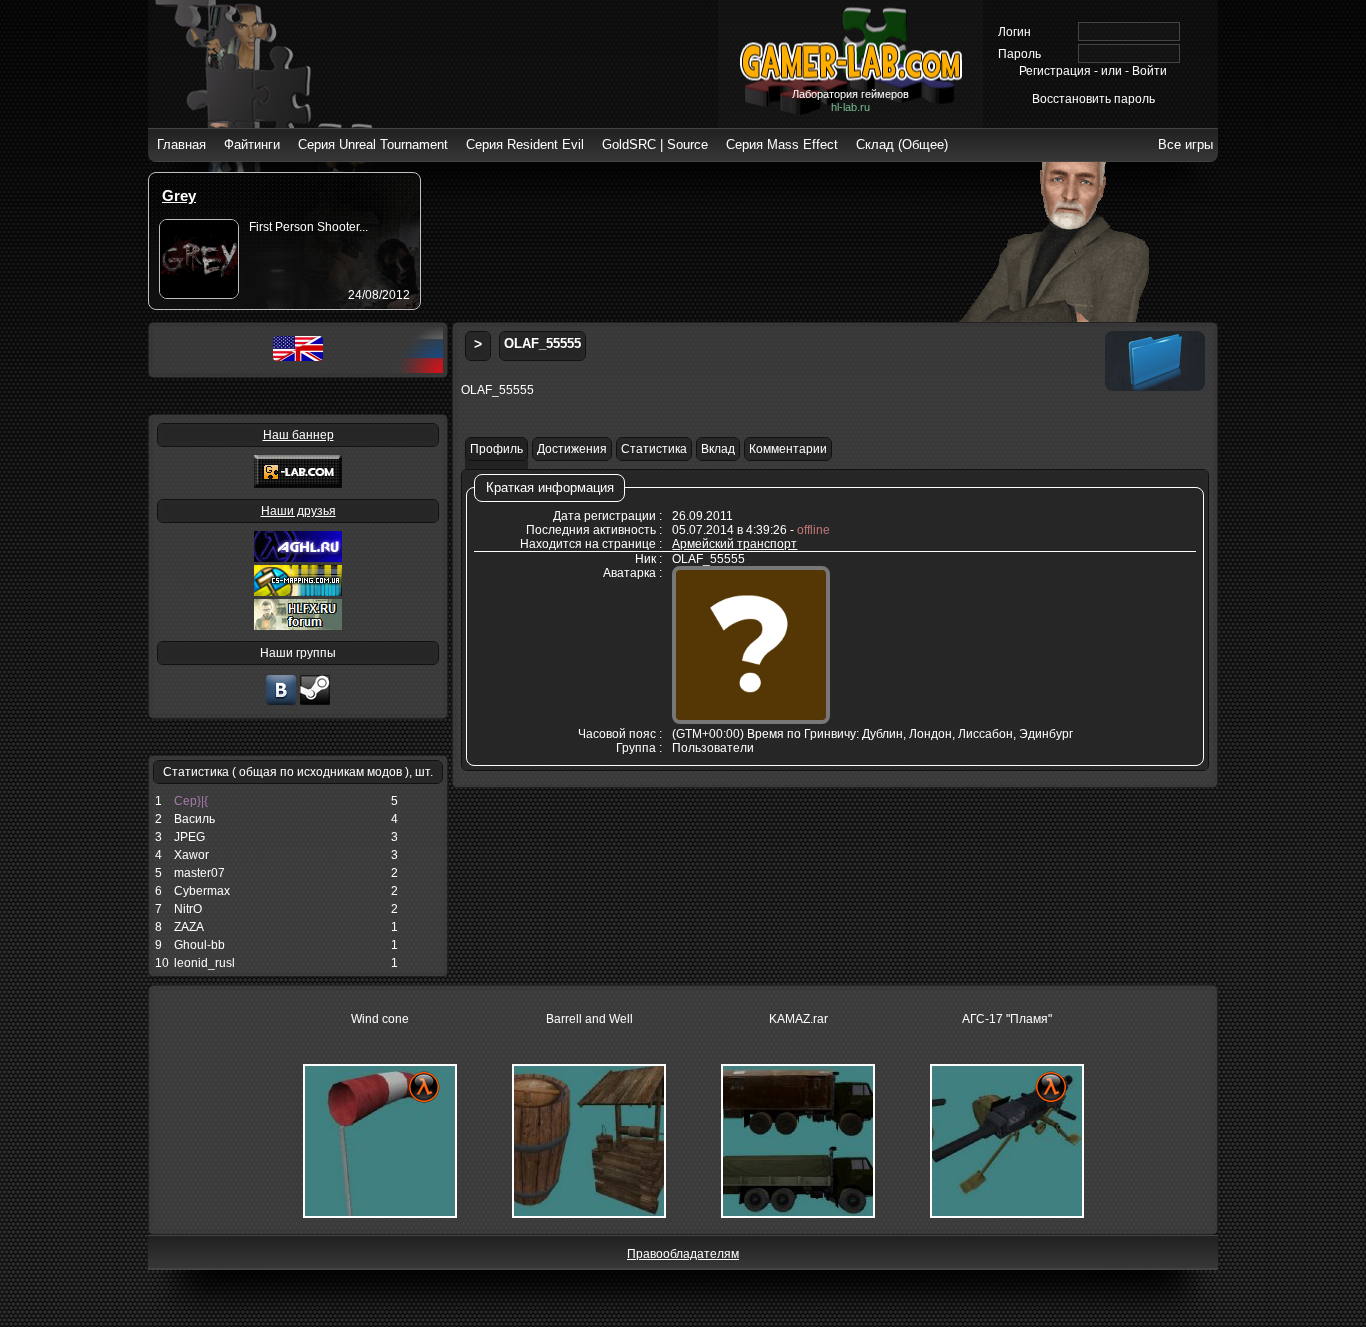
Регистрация (1055, 71)
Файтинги (252, 144)
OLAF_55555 (542, 343)
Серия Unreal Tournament (373, 144)
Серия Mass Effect (782, 144)
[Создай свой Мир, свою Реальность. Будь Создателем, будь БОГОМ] (298, 592)
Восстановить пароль (1093, 99)
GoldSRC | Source (655, 144)
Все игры (1185, 144)
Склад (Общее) (902, 144)
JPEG (189, 837)
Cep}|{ (191, 801)
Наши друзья (298, 511)
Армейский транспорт (734, 544)
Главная (181, 144)
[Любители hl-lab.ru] (315, 703)
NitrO (188, 909)
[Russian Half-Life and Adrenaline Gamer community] (298, 558)
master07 (199, 873)
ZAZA (189, 927)
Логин (1014, 32)
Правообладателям (683, 1254)
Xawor (191, 855)
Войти (1149, 71)
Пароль (1019, 54)
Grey (179, 195)
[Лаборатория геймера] (281, 703)
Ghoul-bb (199, 945)
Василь (194, 819)
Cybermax (202, 891)
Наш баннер (298, 435)
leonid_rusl (204, 963)
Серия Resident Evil (525, 144)
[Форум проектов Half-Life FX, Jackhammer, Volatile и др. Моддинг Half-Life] (298, 626)
